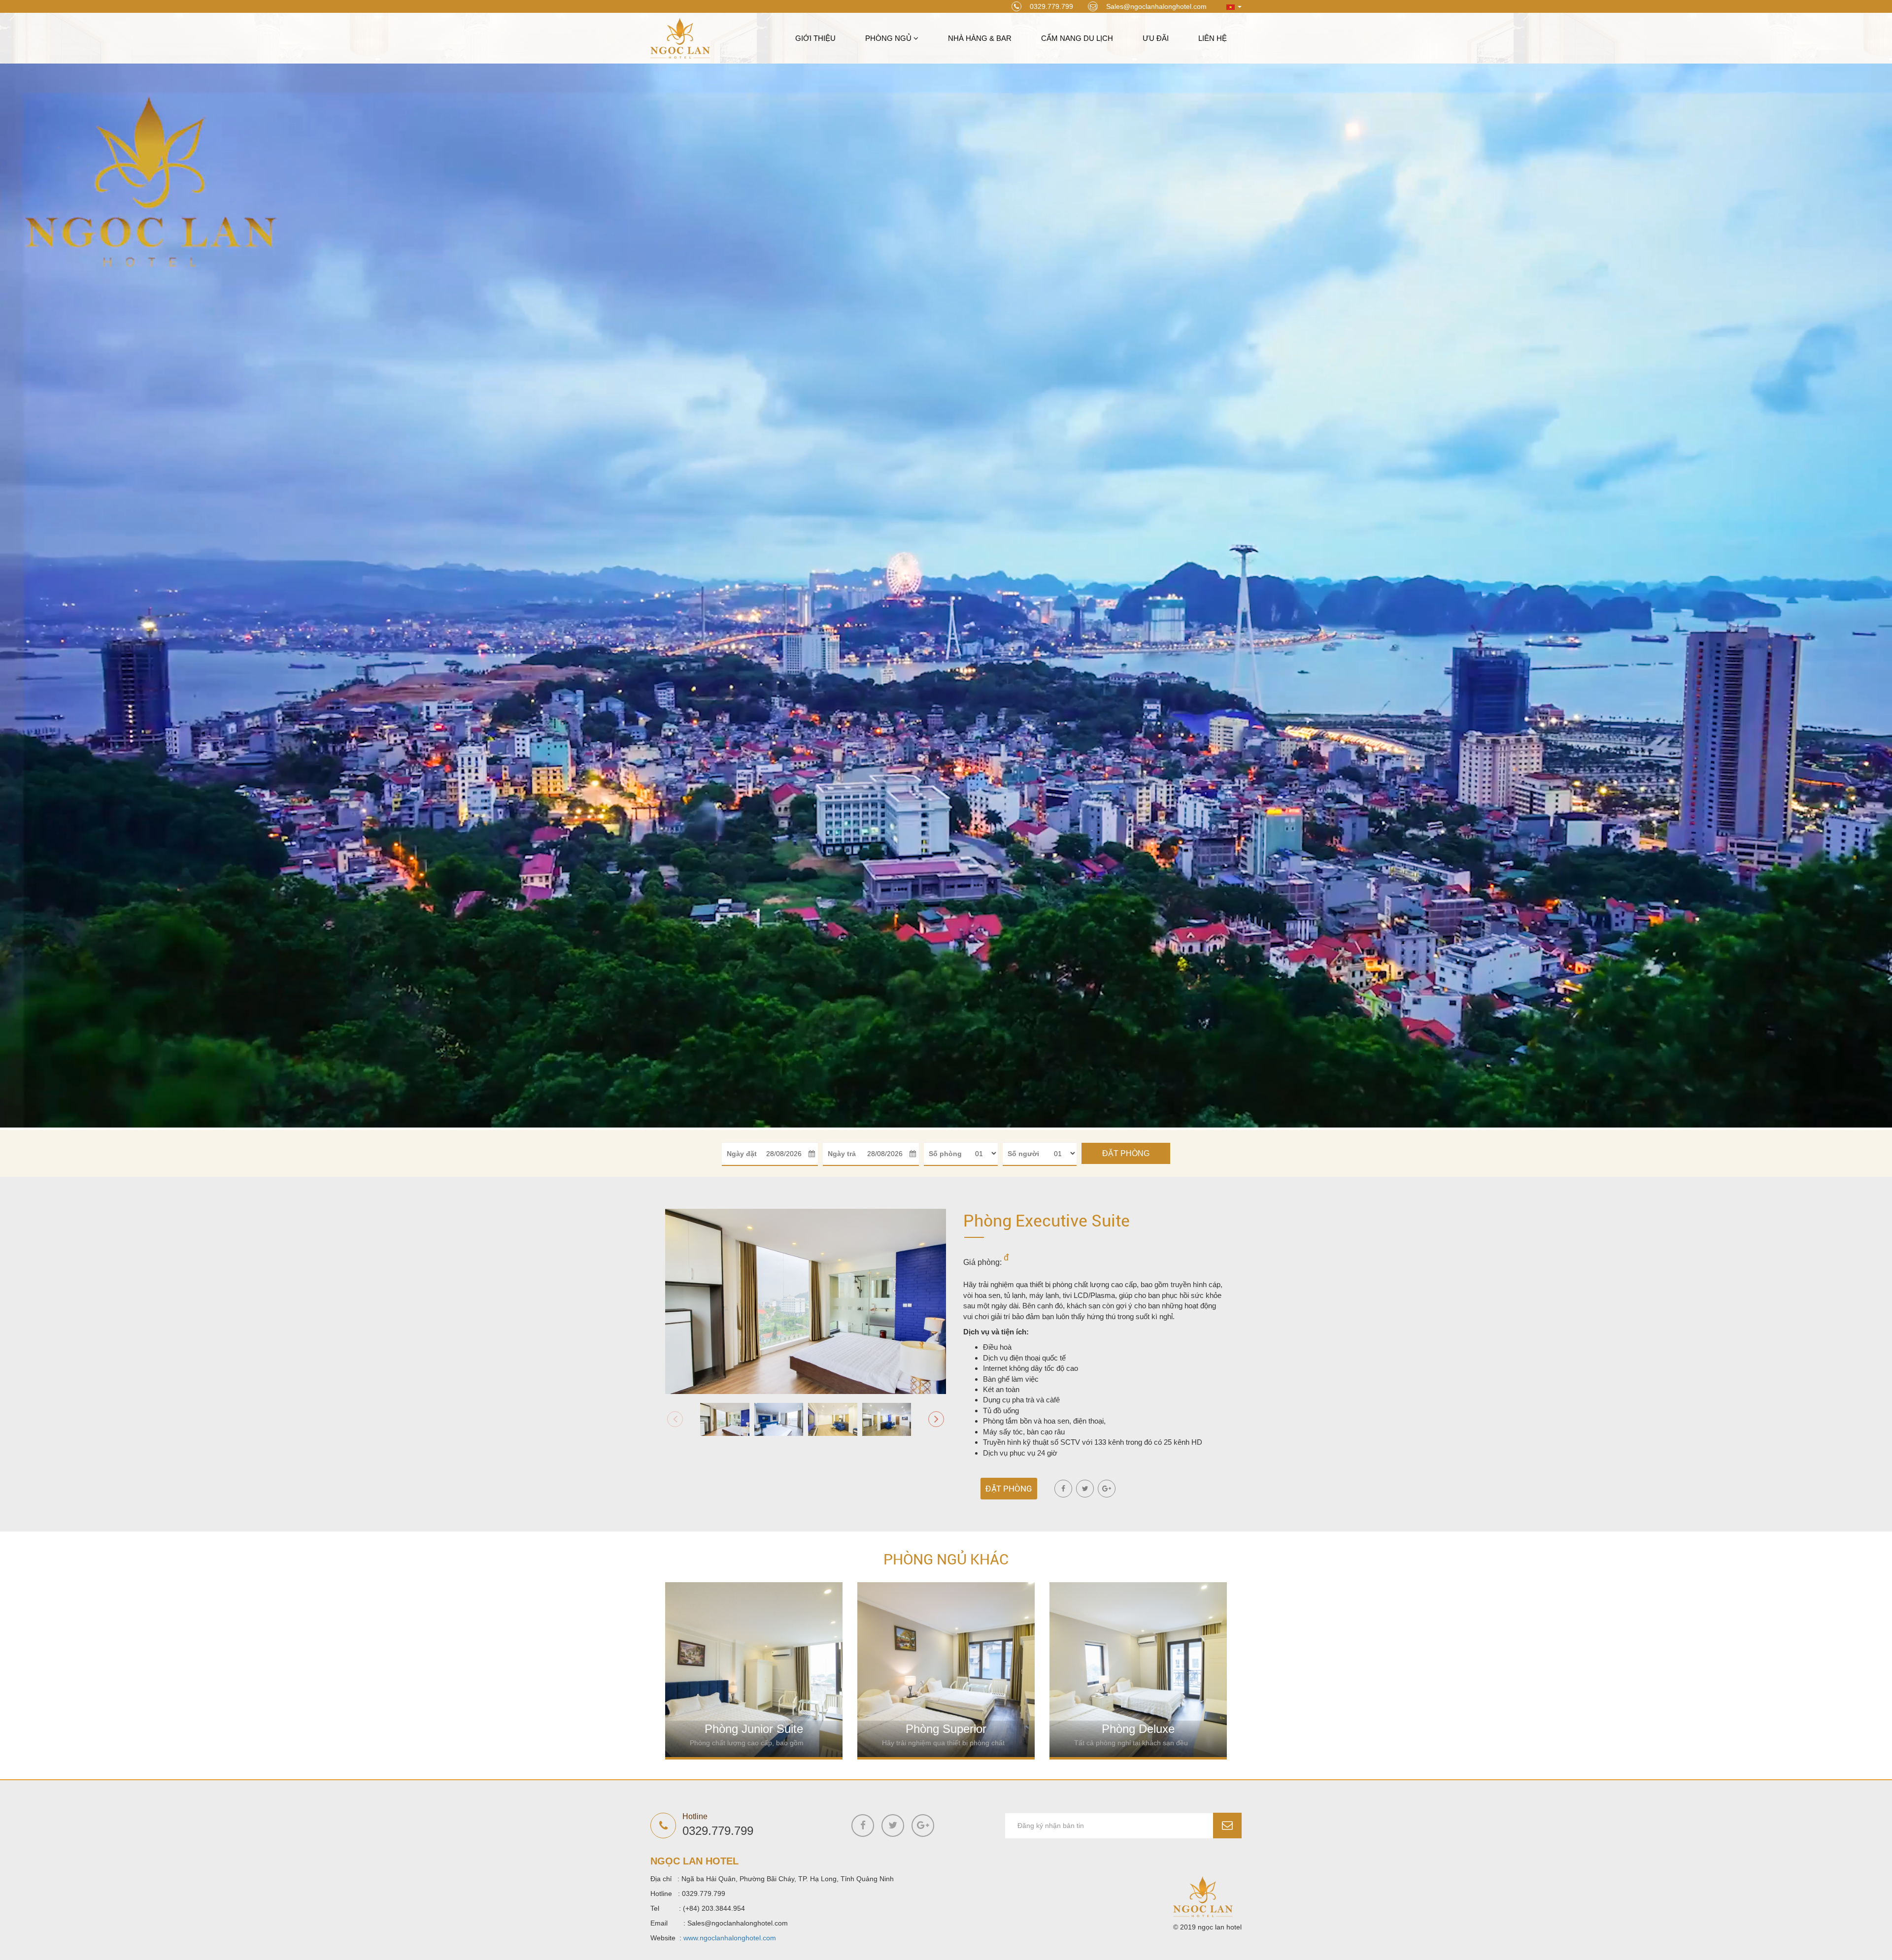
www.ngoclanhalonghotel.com (730, 1938)
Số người (1023, 1154)
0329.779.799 (1051, 6)
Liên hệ (1213, 38)
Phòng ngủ (889, 38)
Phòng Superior (946, 1729)
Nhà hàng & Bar (980, 38)
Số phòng (945, 1154)
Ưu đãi (1156, 38)
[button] (936, 1419)
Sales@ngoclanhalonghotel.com (1156, 6)
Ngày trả (842, 1154)
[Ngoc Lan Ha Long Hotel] (680, 37)
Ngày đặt (742, 1154)
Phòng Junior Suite (754, 1729)
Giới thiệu (815, 38)
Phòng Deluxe (1138, 1729)
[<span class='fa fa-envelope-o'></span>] (1227, 1826)
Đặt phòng (1126, 1153)
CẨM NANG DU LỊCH (1077, 38)
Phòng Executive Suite (1047, 1221)
